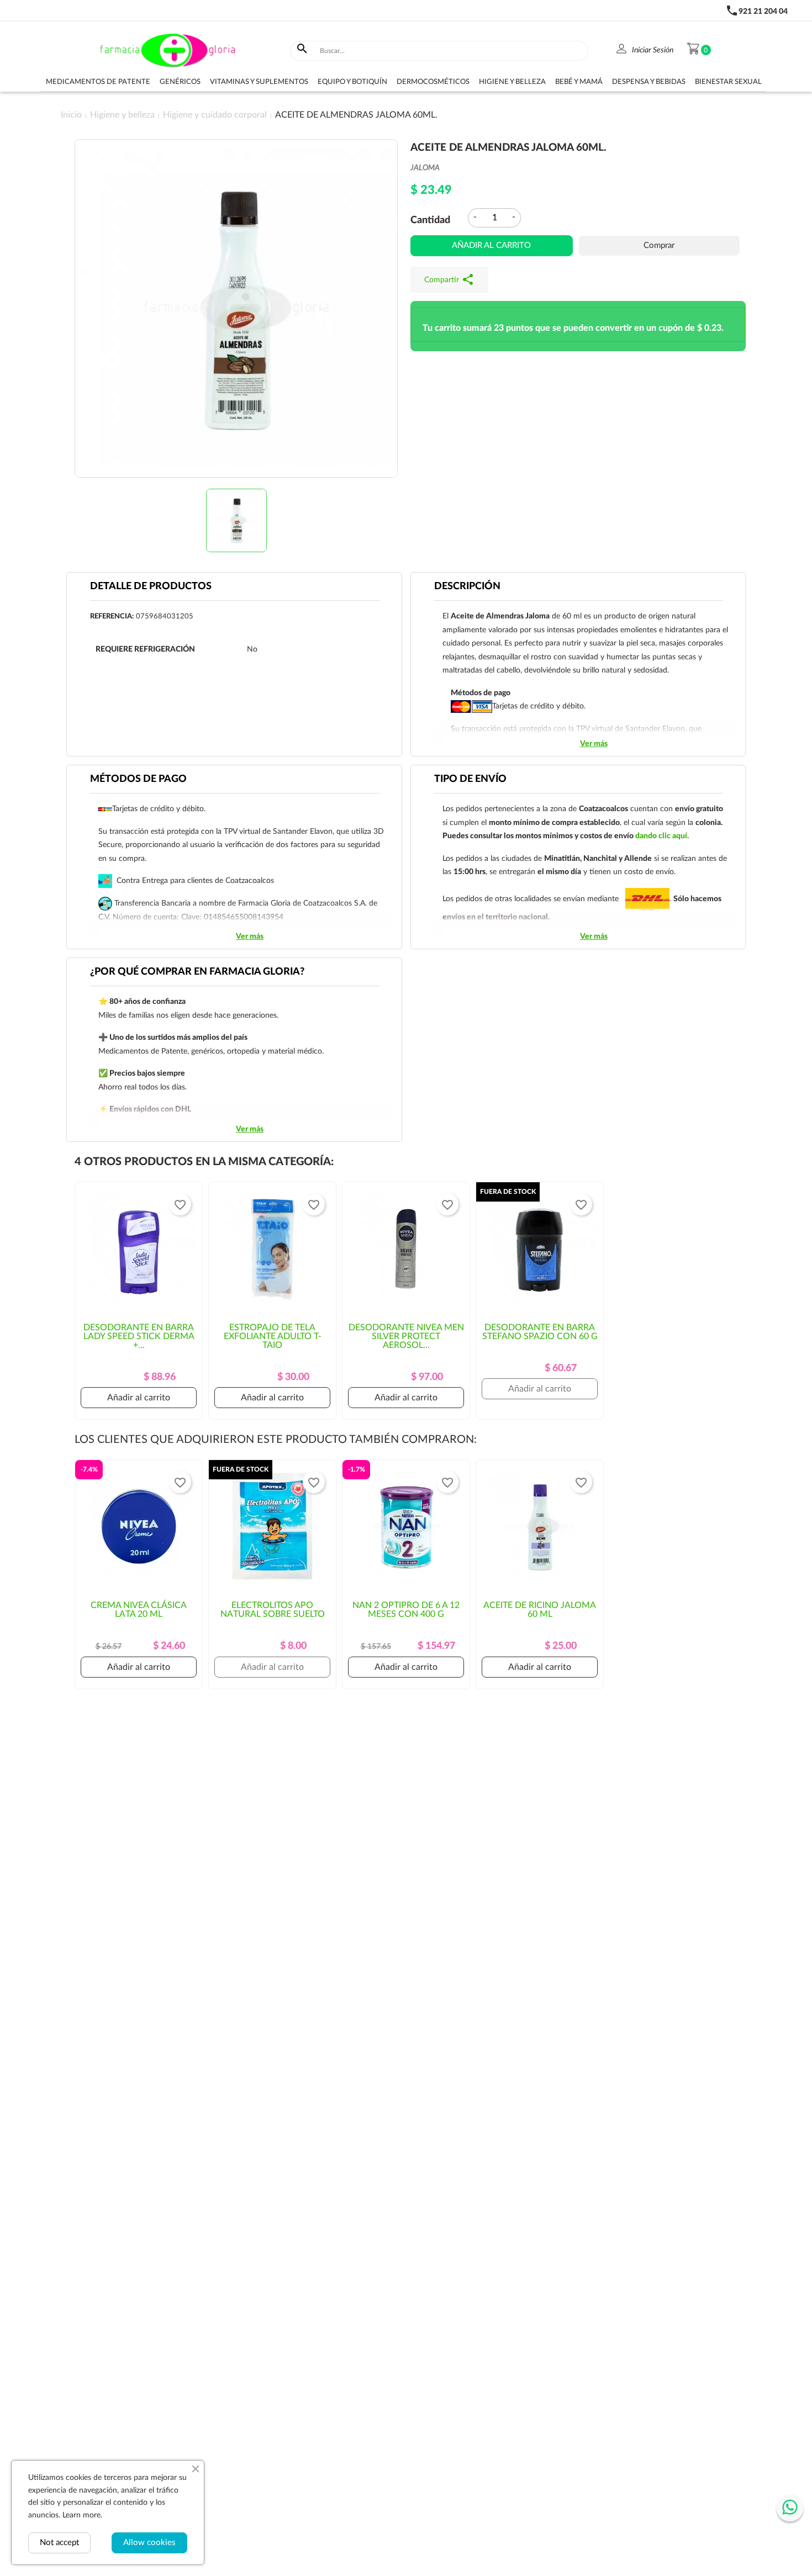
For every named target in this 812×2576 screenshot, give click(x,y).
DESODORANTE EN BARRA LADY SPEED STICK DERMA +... (139, 1336)
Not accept (59, 2543)
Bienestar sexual (728, 82)
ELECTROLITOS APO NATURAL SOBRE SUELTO (273, 1610)
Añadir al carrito (491, 245)
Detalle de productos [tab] (151, 586)
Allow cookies (149, 2543)
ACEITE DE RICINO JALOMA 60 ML (540, 1610)
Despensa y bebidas (649, 82)
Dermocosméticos (433, 82)
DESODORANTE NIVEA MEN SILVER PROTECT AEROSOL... (406, 1336)
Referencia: (112, 617)
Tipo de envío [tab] (470, 779)
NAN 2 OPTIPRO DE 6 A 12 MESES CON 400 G (406, 1610)
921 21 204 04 (763, 12)
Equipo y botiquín (352, 82)
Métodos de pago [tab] (138, 779)
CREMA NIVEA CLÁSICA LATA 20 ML (139, 1610)
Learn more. (82, 2515)
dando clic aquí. (662, 836)
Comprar (659, 245)
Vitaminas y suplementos (259, 82)
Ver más (594, 744)
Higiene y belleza (512, 82)
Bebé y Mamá (579, 82)
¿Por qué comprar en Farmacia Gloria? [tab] (197, 972)
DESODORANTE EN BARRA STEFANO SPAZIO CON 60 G (540, 1332)
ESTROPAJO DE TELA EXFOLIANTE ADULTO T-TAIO (273, 1336)
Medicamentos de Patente (98, 82)
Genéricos (180, 82)
